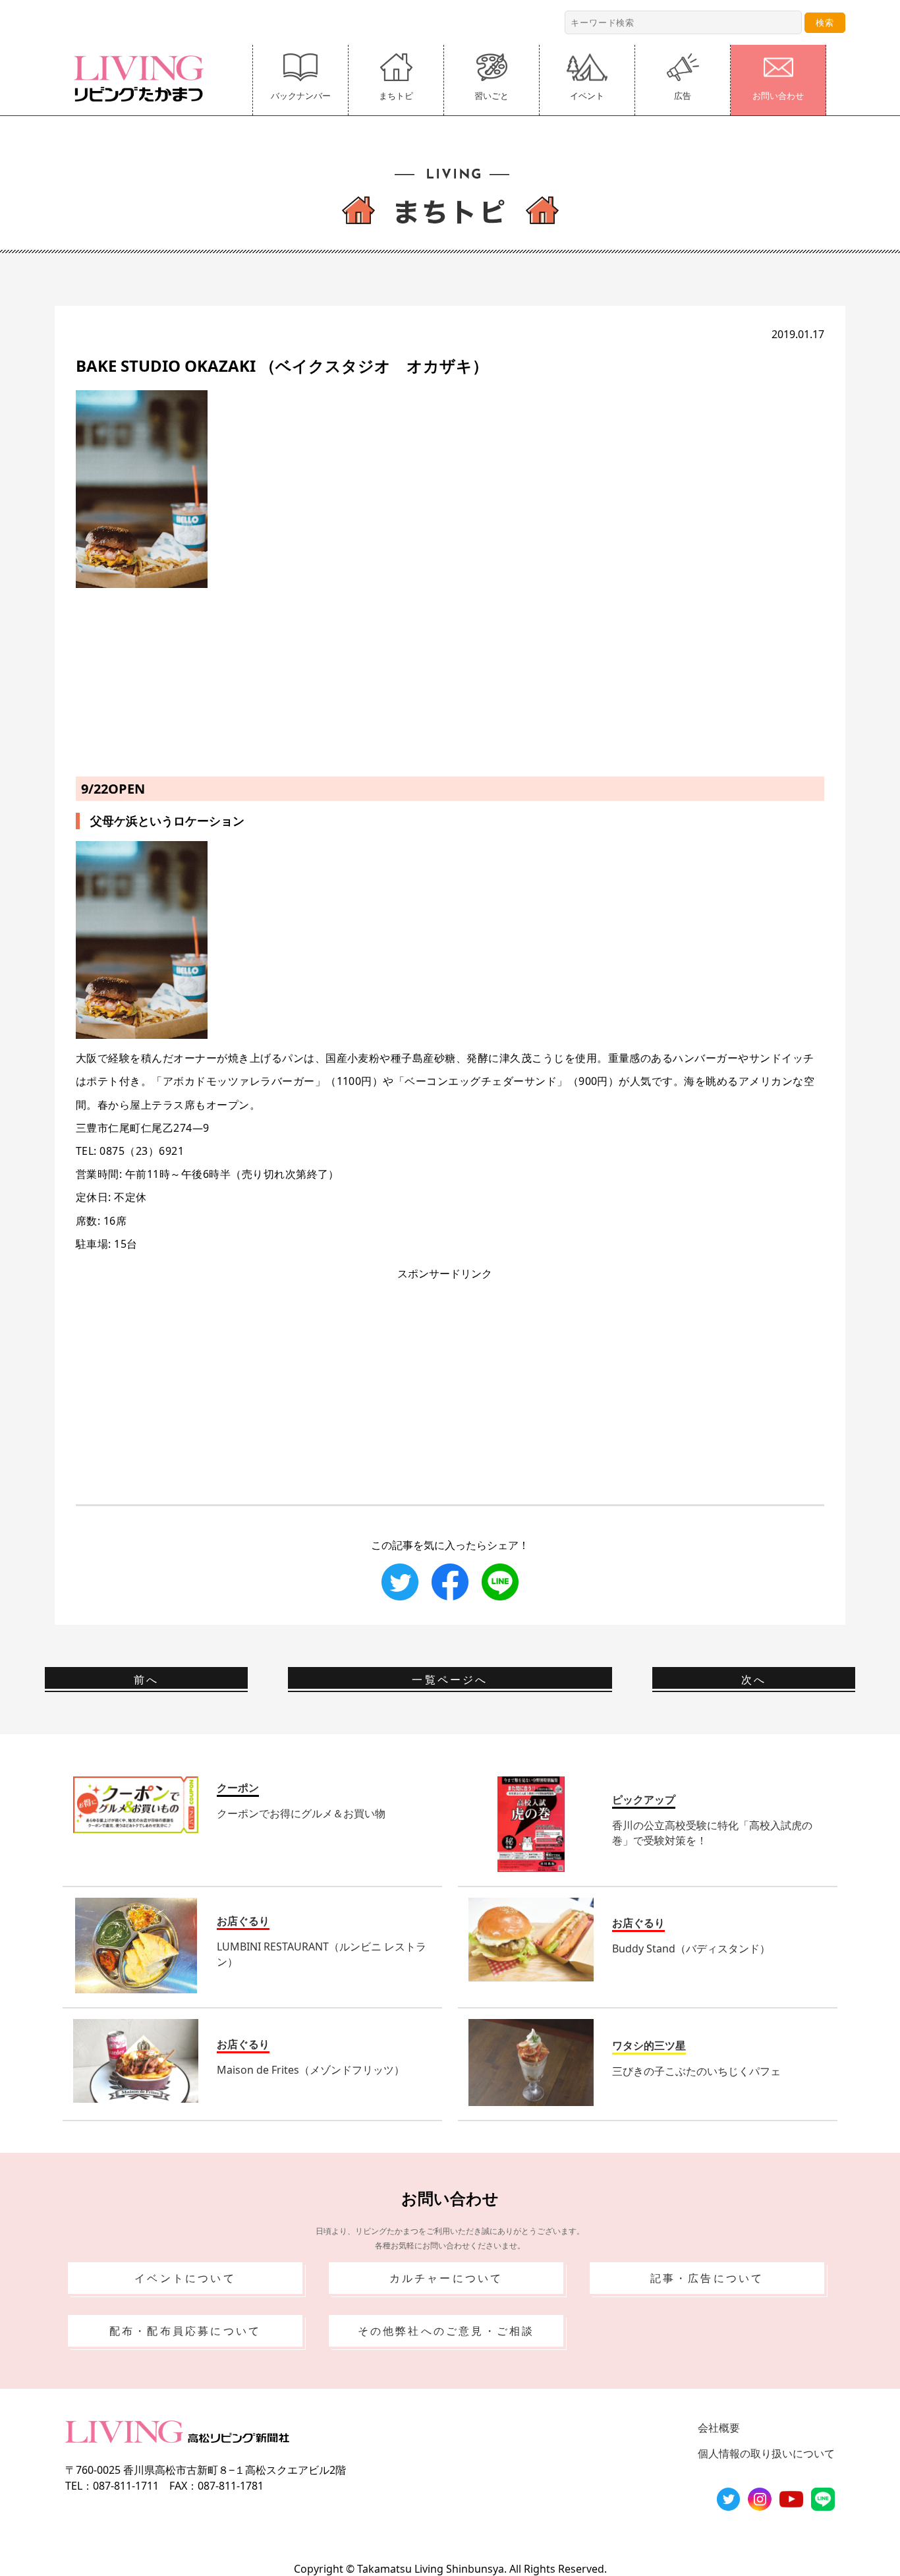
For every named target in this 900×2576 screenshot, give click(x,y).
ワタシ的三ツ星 (649, 2045)
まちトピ (396, 96)
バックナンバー (301, 96)
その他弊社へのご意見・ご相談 (446, 2331)
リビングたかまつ (143, 78)
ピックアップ (644, 1800)
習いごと (492, 96)
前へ (146, 1680)
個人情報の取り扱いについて (766, 2453)
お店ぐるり (243, 1921)
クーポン (238, 1788)
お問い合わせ (778, 96)
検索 (825, 22)
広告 (683, 96)
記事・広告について (707, 2278)
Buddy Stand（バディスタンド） (691, 1948)
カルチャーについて (446, 2278)
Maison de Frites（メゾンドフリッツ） (311, 2070)
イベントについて (185, 2278)
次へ (754, 1680)
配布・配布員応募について (185, 2331)
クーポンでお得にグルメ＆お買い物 (301, 1813)
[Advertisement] (450, 680)
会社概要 (719, 2428)
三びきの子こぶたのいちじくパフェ (696, 2071)
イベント (587, 96)
